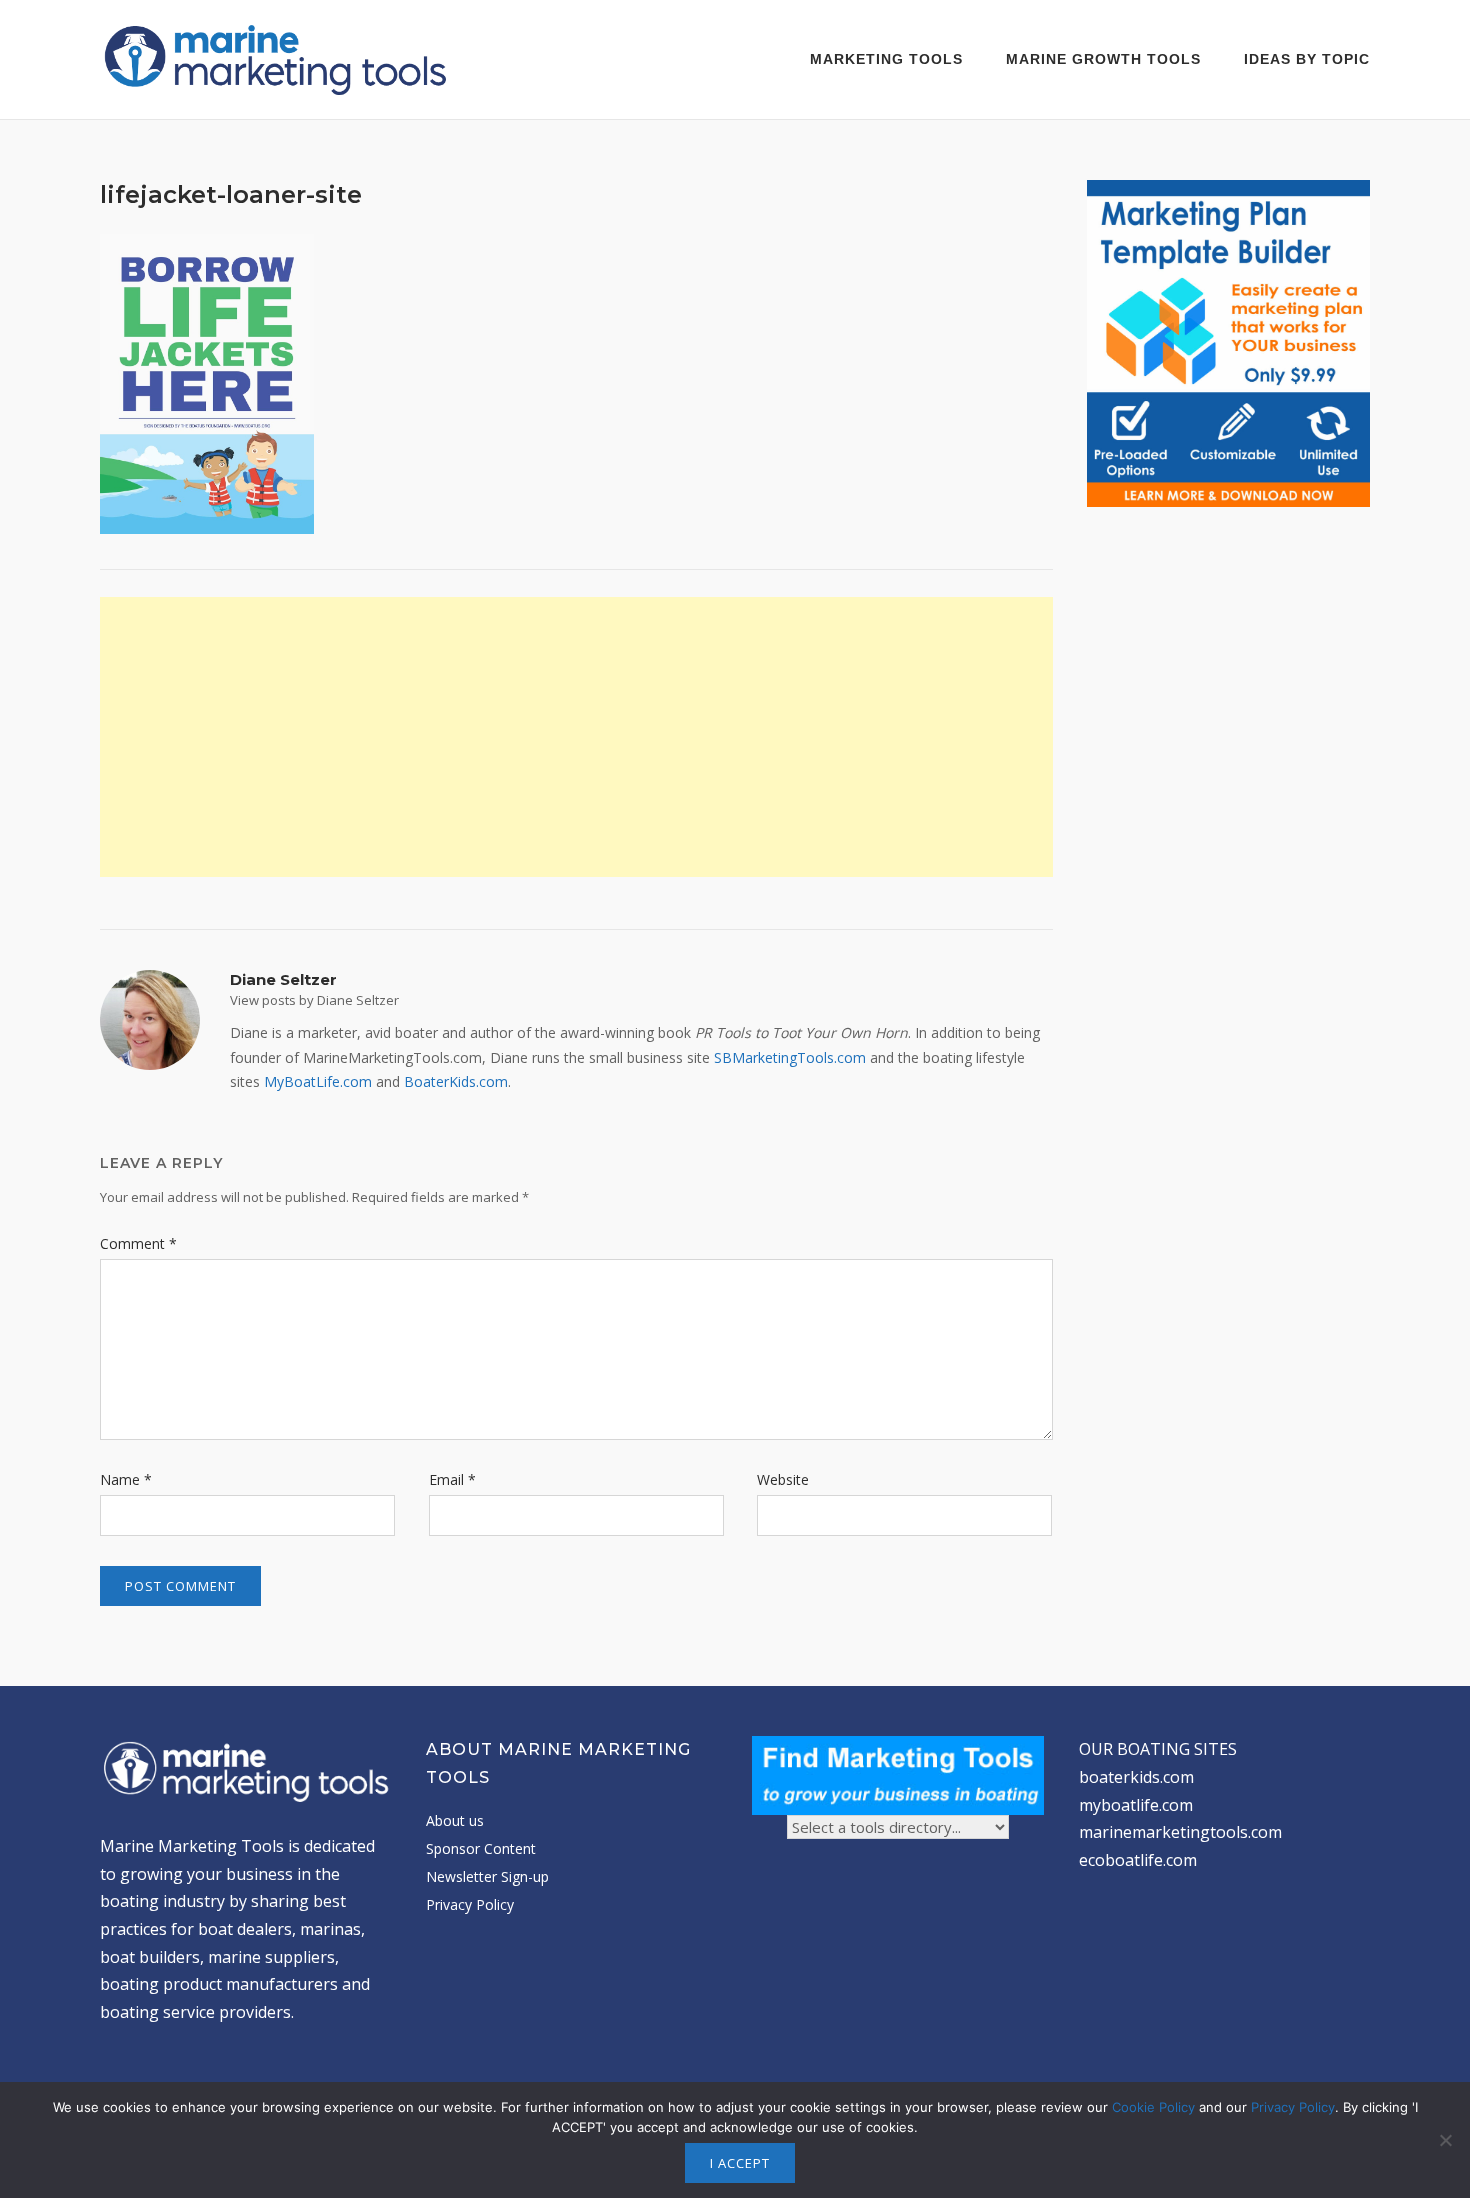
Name (126, 1479)
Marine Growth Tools (1103, 59)
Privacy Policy (470, 1904)
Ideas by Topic (1307, 59)
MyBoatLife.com (318, 1081)
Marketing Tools (886, 59)
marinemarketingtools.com (1180, 1832)
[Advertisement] (576, 737)
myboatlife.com (1136, 1805)
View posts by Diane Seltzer (314, 1000)
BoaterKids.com (456, 1081)
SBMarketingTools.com (790, 1057)
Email (452, 1479)
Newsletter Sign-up (487, 1876)
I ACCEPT (740, 2163)
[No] (1445, 2140)
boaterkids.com (1136, 1777)
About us (455, 1820)
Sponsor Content (481, 1848)
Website (783, 1479)
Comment (138, 1243)
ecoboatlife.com (1138, 1860)
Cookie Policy (1153, 2107)
